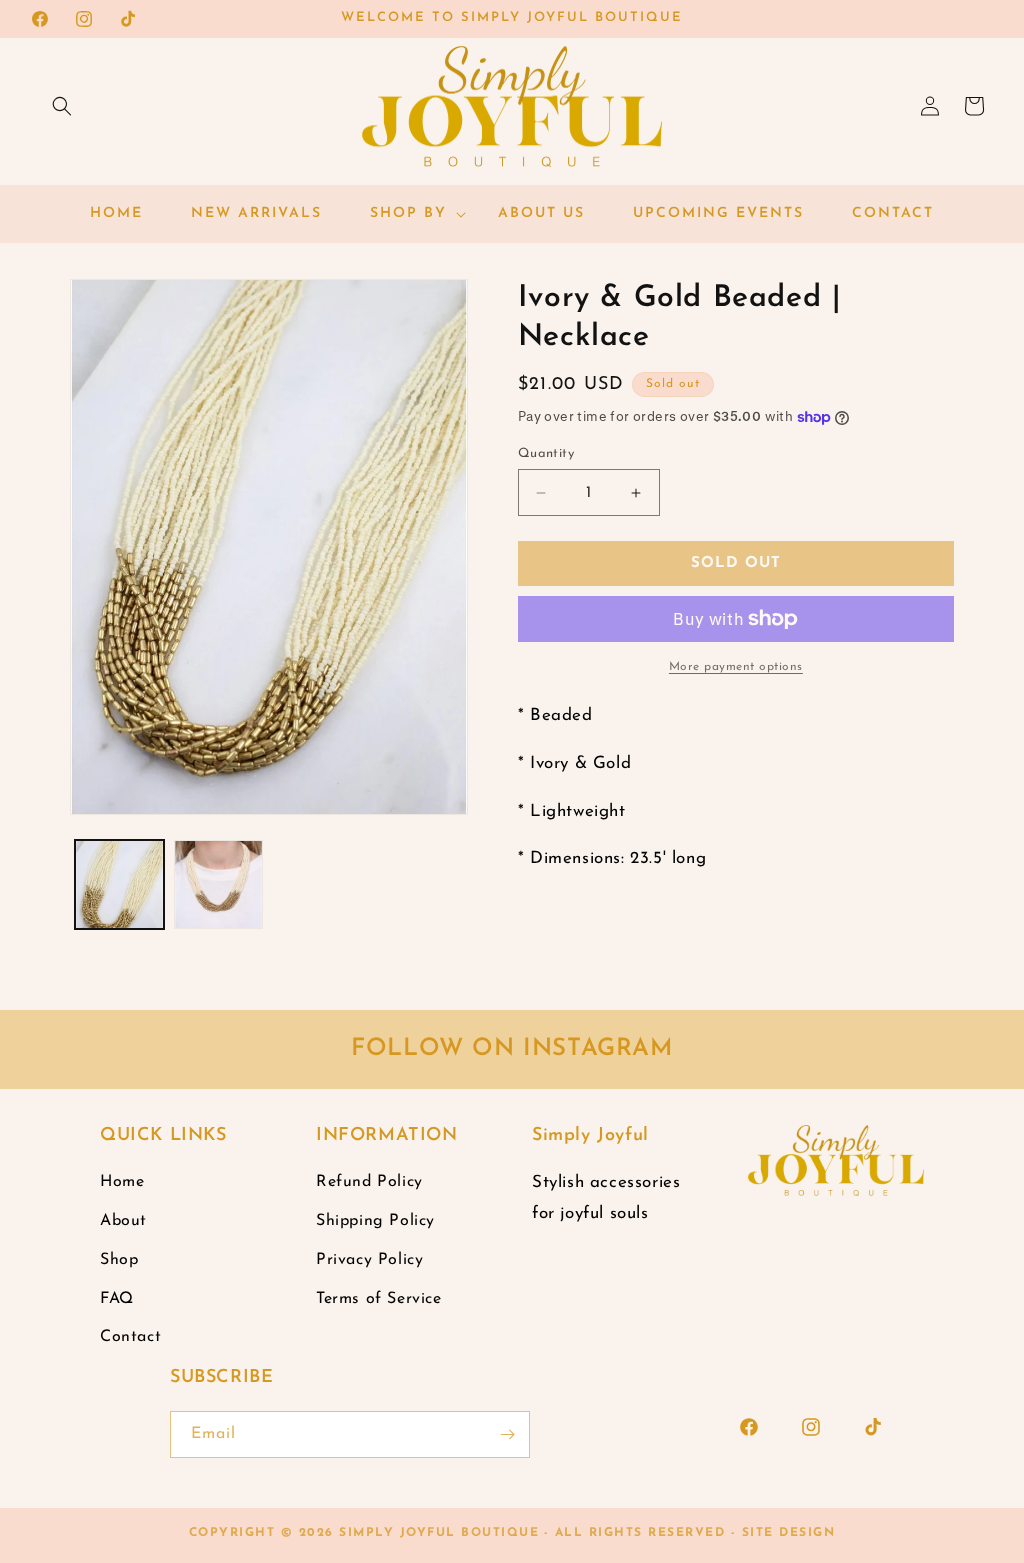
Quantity (546, 453)
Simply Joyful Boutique (439, 1533)
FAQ (117, 1299)
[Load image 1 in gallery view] (119, 884)
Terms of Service (379, 1299)
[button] (62, 106)
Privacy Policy (369, 1260)
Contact (130, 1337)
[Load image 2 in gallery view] (218, 884)
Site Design (789, 1533)
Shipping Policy (375, 1221)
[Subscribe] (507, 1434)
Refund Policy (369, 1182)
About (123, 1221)
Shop (119, 1260)
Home (122, 1182)
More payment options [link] (736, 667)
